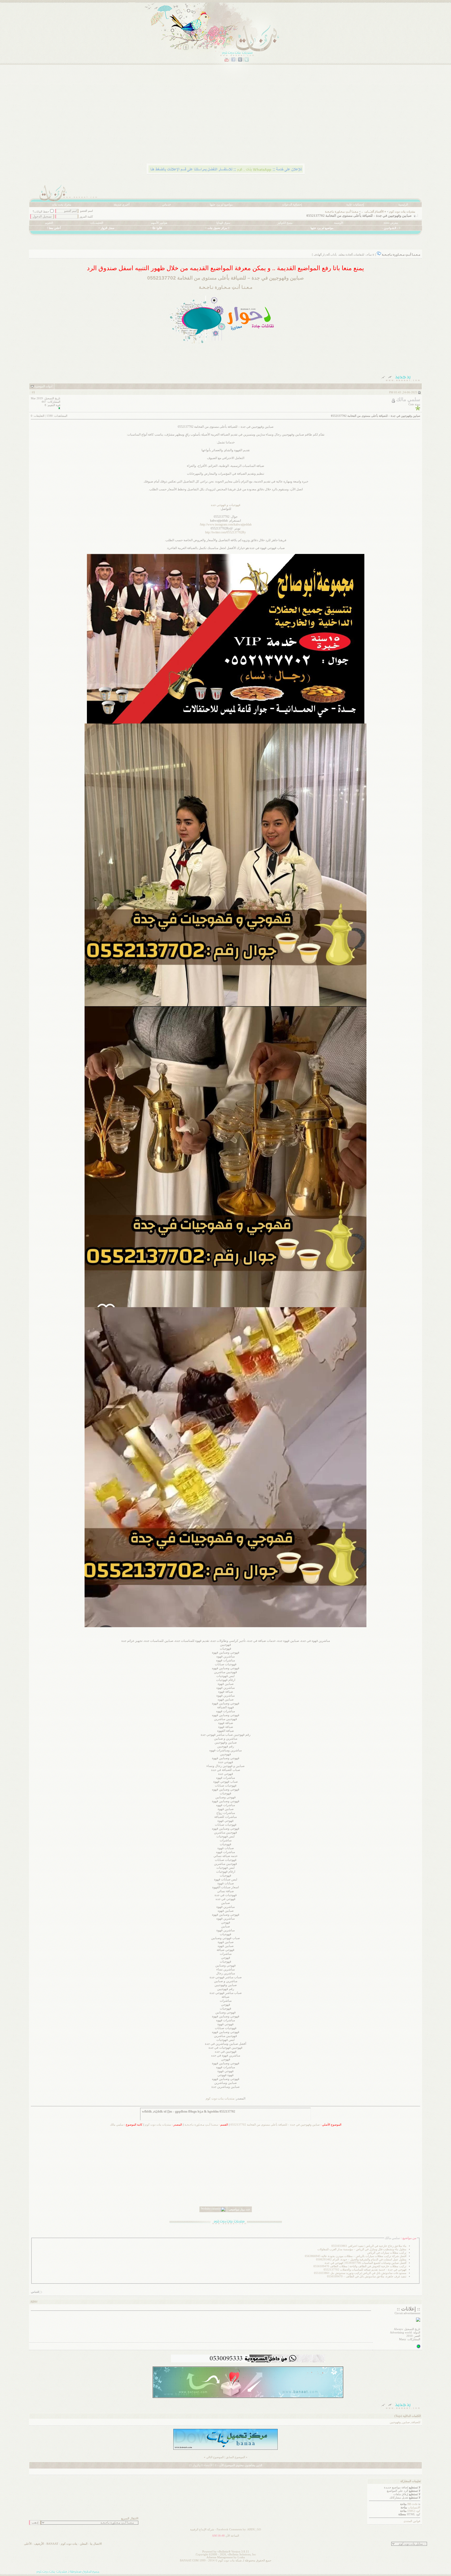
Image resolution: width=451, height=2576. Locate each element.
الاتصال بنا (96, 2544)
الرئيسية (403, 205)
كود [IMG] (414, 2511)
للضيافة (416, 2422)
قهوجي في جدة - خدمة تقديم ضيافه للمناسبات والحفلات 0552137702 (365, 2270)
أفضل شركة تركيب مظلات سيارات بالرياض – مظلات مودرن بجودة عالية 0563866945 (356, 2256)
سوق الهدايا (223, 223)
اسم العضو (87, 211)
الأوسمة (339, 223)
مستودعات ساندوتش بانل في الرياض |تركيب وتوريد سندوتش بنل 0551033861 (360, 2273)
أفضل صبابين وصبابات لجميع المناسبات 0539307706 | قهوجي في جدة (366, 2263)
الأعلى (28, 2544)
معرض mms (391, 223)
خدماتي (167, 205)
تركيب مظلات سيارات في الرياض (387, 2253)
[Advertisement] (265, 121)
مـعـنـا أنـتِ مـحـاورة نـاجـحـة (342, 212)
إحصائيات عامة (355, 205)
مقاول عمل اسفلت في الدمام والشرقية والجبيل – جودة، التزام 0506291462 (361, 2260)
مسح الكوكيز (285, 223)
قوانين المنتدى (412, 2521)
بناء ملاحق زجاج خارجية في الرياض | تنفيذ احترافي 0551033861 (369, 2246)
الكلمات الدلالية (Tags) (408, 2416)
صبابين (406, 2422)
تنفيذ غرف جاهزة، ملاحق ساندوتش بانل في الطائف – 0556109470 (367, 2276)
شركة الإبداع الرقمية (202, 2529)
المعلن (84, 2544)
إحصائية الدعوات (292, 205)
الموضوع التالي (215, 2457)
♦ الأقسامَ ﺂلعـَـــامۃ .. (374, 212)
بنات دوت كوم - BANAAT (62, 2544)
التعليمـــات (97, 223)
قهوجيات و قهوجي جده (226, 505)
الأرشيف (39, 2544)
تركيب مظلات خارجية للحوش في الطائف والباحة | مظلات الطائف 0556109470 (360, 2266)
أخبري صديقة (121, 205)
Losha (241, 2557)
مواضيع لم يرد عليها (221, 205)
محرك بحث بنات (62, 205)
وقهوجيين (395, 2422)
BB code (413, 2504)
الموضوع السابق (235, 2457)
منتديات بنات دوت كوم (402, 212)
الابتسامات (414, 2508)
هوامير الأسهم (159, 223)
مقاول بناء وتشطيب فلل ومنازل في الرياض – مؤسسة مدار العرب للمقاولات (362, 2249)
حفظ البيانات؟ (41, 212)
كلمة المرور (86, 217)
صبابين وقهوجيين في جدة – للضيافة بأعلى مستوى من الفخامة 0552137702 (275, 2125)
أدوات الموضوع (43, 386)
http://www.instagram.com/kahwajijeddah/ (226, 524)
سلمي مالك (117, 2125)
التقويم (49, 223)
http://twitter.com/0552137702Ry (225, 532)
